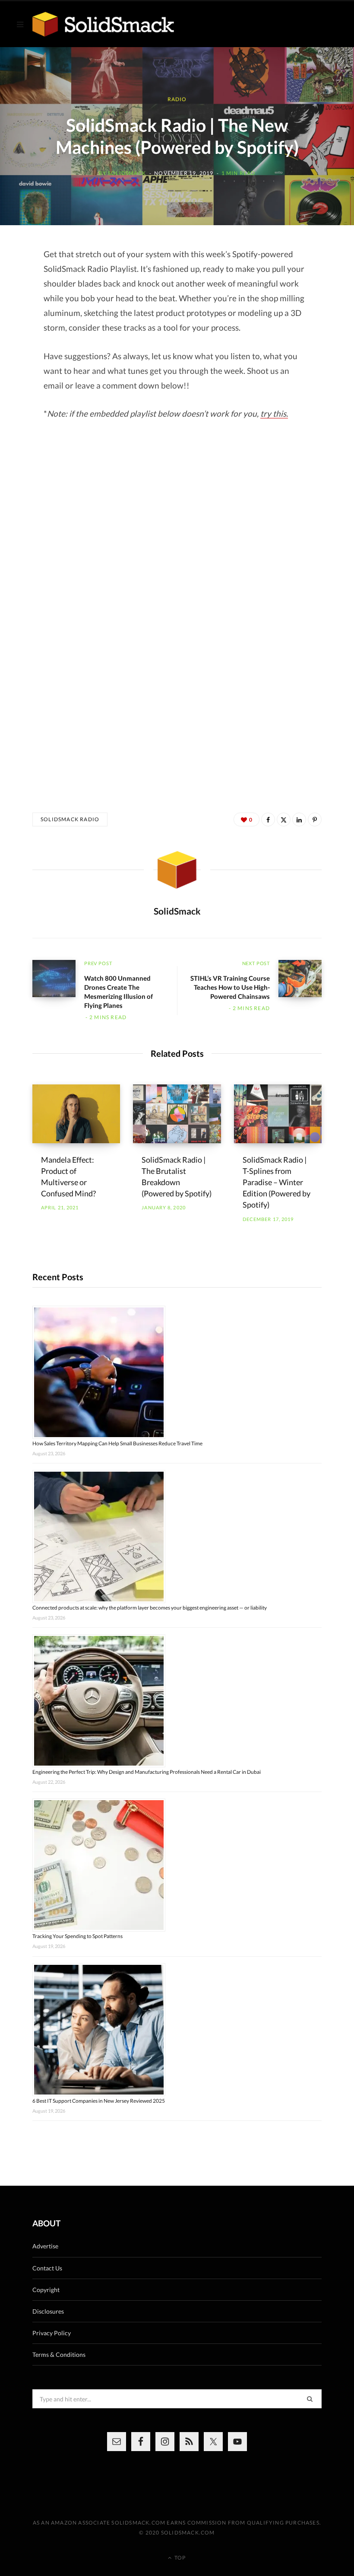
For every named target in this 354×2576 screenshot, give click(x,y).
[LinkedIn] (299, 819)
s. (285, 413)
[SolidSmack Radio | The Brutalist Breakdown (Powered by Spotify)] (177, 1114)
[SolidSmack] (103, 24)
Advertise (45, 2246)
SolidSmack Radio (70, 819)
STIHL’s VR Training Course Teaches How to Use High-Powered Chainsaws (230, 987)
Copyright (46, 2290)
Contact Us (47, 2268)
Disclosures (48, 2311)
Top (179, 2558)
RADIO (177, 99)
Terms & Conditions (59, 2354)
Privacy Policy (52, 2333)
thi (278, 413)
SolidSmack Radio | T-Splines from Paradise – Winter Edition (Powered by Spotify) (277, 1182)
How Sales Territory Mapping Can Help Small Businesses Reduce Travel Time (117, 1443)
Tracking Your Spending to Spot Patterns (77, 1936)
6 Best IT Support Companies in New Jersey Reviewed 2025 (99, 2101)
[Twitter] (284, 819)
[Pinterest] (315, 819)
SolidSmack (127, 173)
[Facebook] (268, 819)
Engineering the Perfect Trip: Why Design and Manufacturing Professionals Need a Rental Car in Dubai (147, 1772)
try (267, 413)
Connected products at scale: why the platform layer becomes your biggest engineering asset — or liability (150, 1608)
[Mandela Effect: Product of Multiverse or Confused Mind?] (76, 1114)
